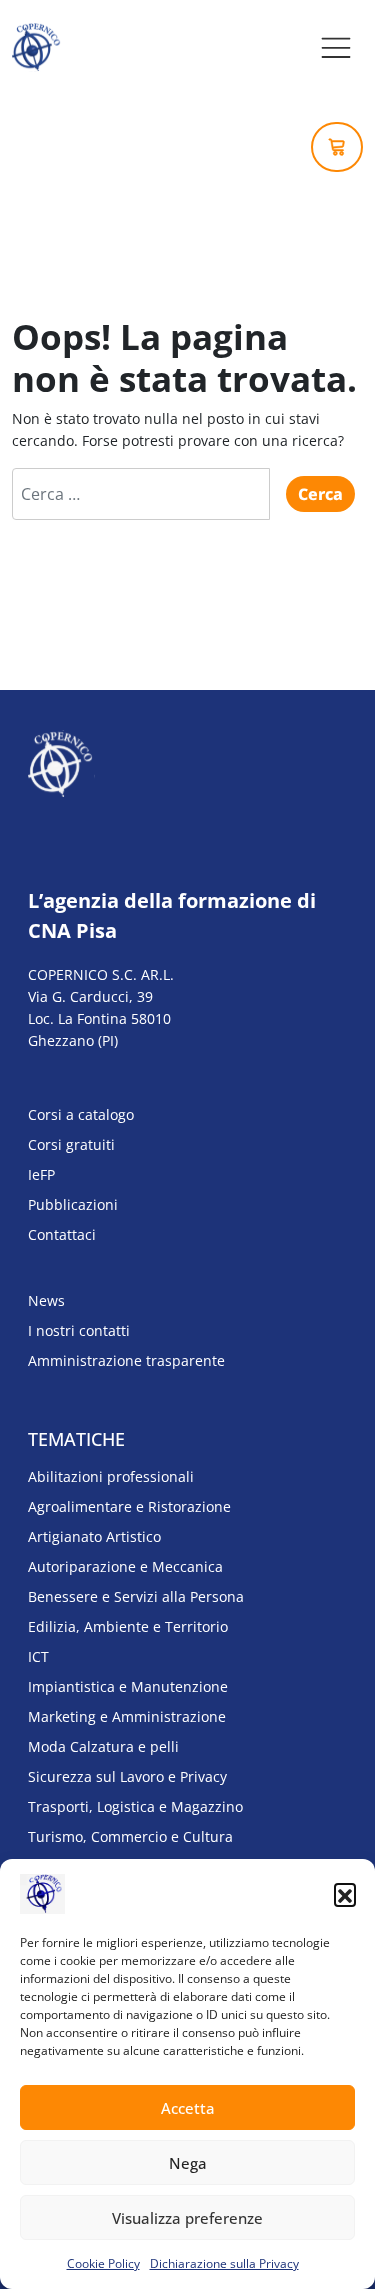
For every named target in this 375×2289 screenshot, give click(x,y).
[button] (345, 1894)
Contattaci (62, 1234)
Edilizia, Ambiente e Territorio (128, 1626)
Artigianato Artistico (94, 1536)
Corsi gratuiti (71, 1144)
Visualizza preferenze (187, 2218)
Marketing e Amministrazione (127, 1716)
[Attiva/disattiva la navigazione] (336, 48)
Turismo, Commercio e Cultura (130, 1836)
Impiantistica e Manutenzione (128, 1686)
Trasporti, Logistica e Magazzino (135, 1806)
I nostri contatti (79, 1330)
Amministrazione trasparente (126, 1360)
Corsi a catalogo (81, 1114)
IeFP (41, 1174)
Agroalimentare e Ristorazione (129, 1506)
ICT (38, 1656)
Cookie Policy (103, 2263)
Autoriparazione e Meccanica (125, 1566)
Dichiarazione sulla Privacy (224, 2263)
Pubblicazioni (73, 1204)
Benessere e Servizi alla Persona (136, 1596)
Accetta (188, 2108)
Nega (188, 2163)
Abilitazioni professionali (111, 1476)
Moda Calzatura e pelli (103, 1746)
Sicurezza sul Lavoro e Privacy (127, 1776)
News (46, 1300)
